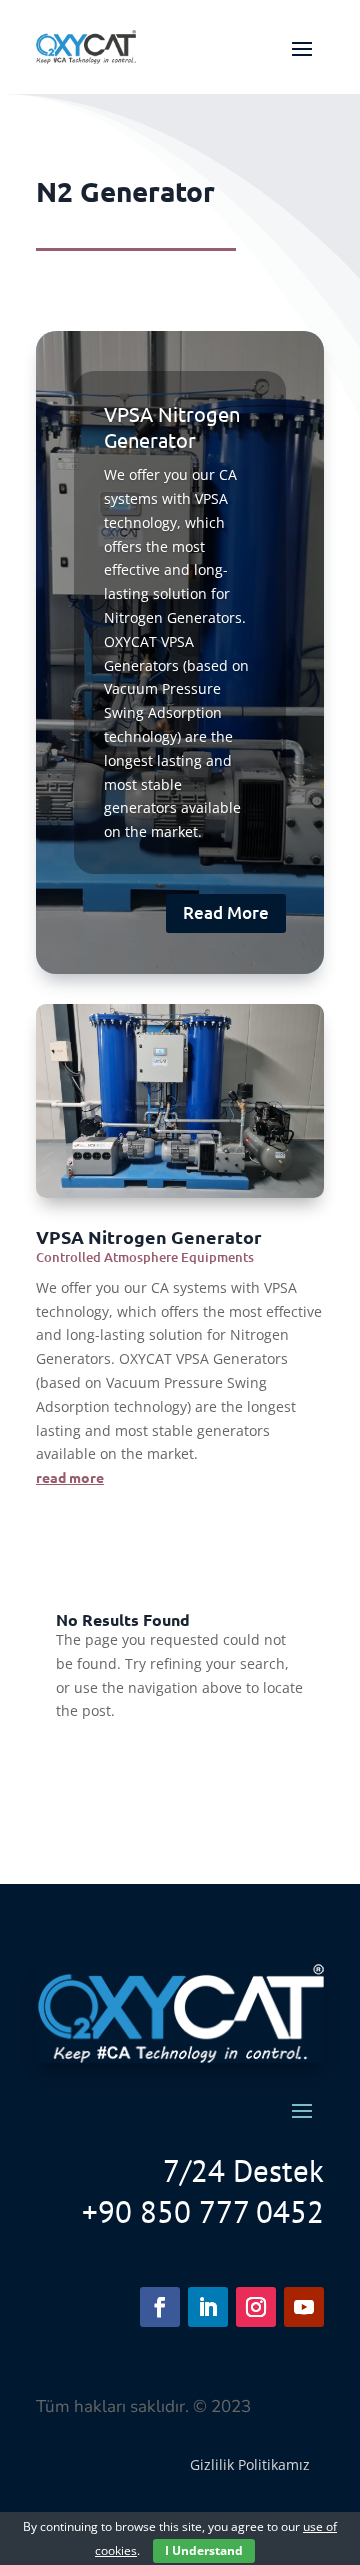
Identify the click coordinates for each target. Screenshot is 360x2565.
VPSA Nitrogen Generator (172, 426)
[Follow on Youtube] (304, 2307)
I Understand (204, 2550)
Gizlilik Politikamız (250, 2464)
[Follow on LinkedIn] (208, 2307)
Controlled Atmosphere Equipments (145, 1257)
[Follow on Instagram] (256, 2307)
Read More (226, 912)
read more (70, 1477)
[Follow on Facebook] (160, 2307)
